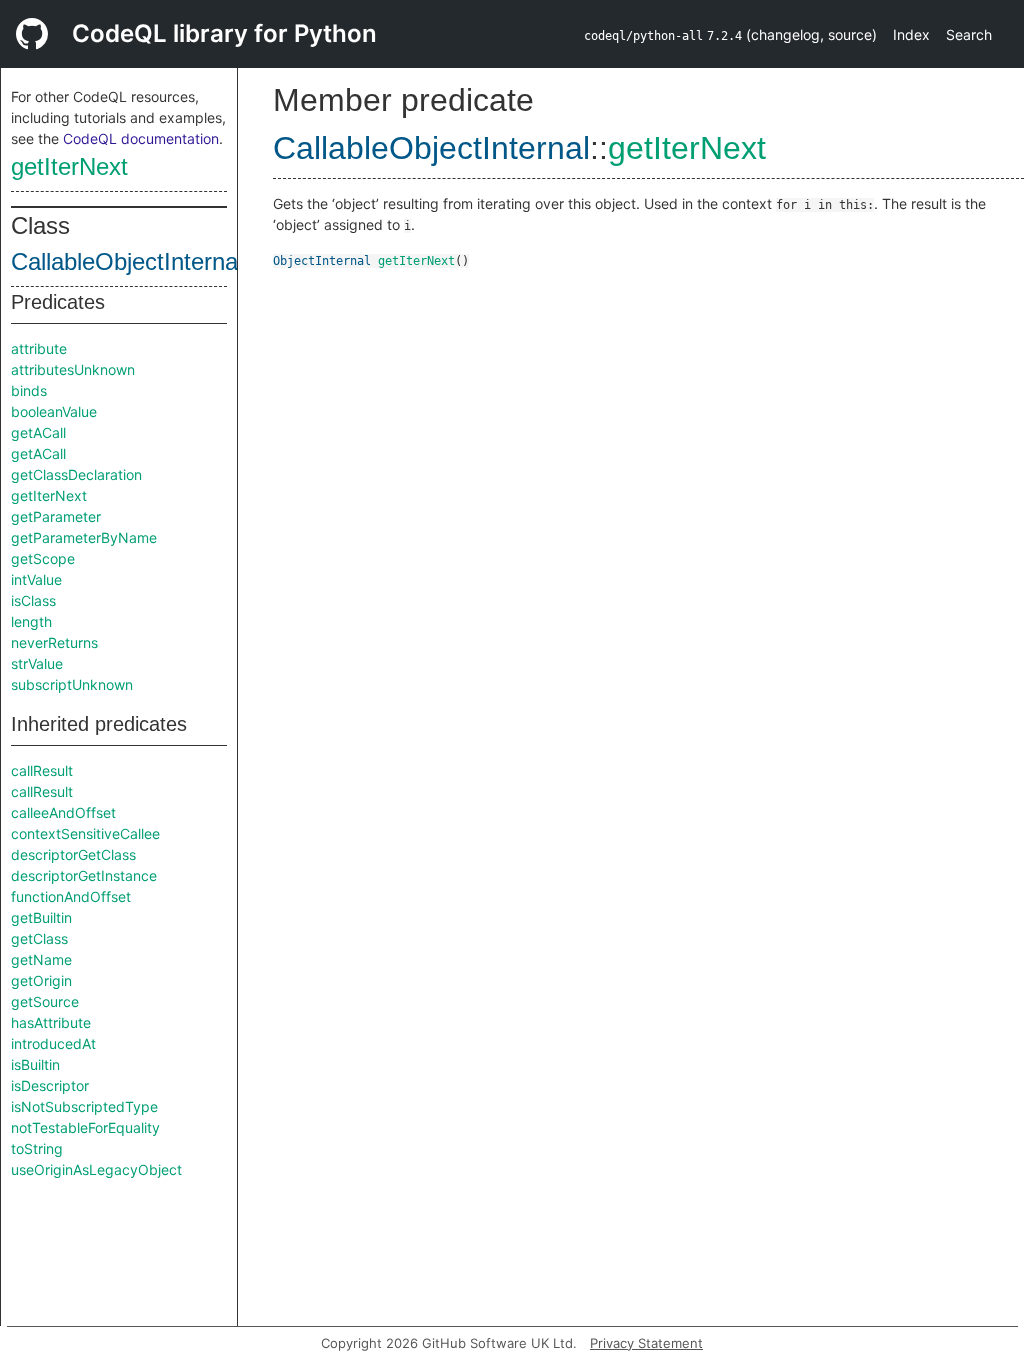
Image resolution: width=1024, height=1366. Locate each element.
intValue (36, 579)
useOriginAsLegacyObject (96, 1169)
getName (41, 959)
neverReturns (54, 642)
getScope (43, 558)
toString (37, 1148)
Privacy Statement (646, 1343)
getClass (39, 938)
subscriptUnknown (72, 684)
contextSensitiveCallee (85, 833)
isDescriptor (50, 1085)
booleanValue (54, 411)
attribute (39, 348)
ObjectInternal (322, 261)
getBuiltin (41, 917)
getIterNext (69, 166)
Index (911, 34)
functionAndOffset (71, 896)
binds (29, 390)
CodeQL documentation (141, 138)
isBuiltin (35, 1064)
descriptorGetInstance (84, 875)
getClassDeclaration (76, 474)
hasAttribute (51, 1022)
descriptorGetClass (73, 854)
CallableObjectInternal (127, 261)
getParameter (56, 516)
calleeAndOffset (63, 812)
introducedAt (53, 1043)
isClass (33, 600)
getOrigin (41, 980)
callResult (42, 770)
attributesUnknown (73, 369)
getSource (45, 1001)
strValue (37, 663)
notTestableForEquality (85, 1127)
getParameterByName (84, 537)
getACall (38, 432)
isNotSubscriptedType (84, 1106)
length (31, 621)
